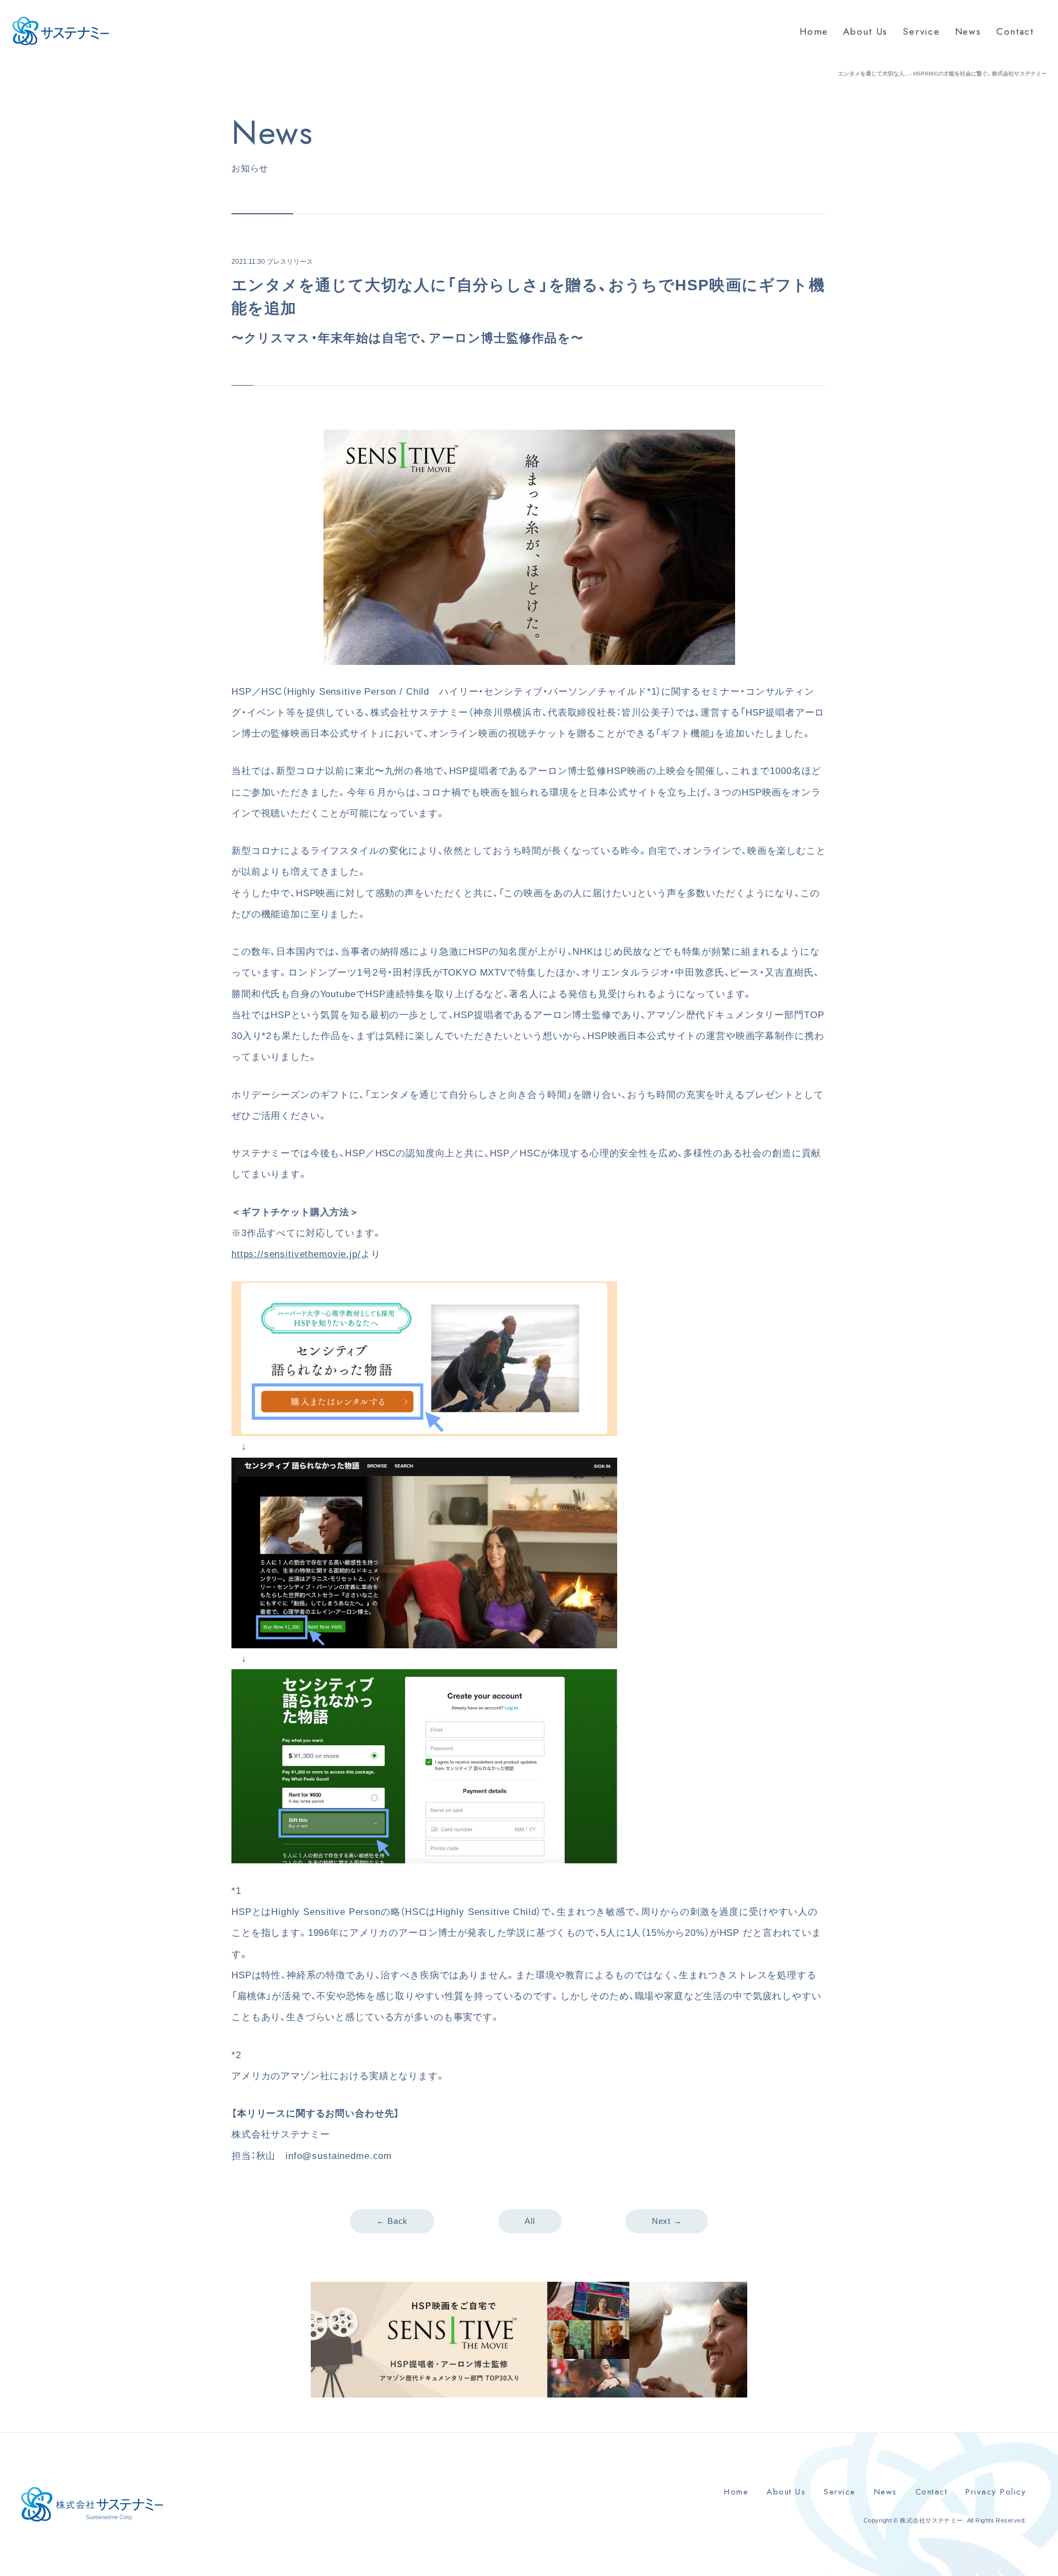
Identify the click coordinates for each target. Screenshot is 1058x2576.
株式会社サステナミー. (932, 2520)
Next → (667, 2221)
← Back (392, 2221)
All (530, 2221)
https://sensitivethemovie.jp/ (296, 1254)
